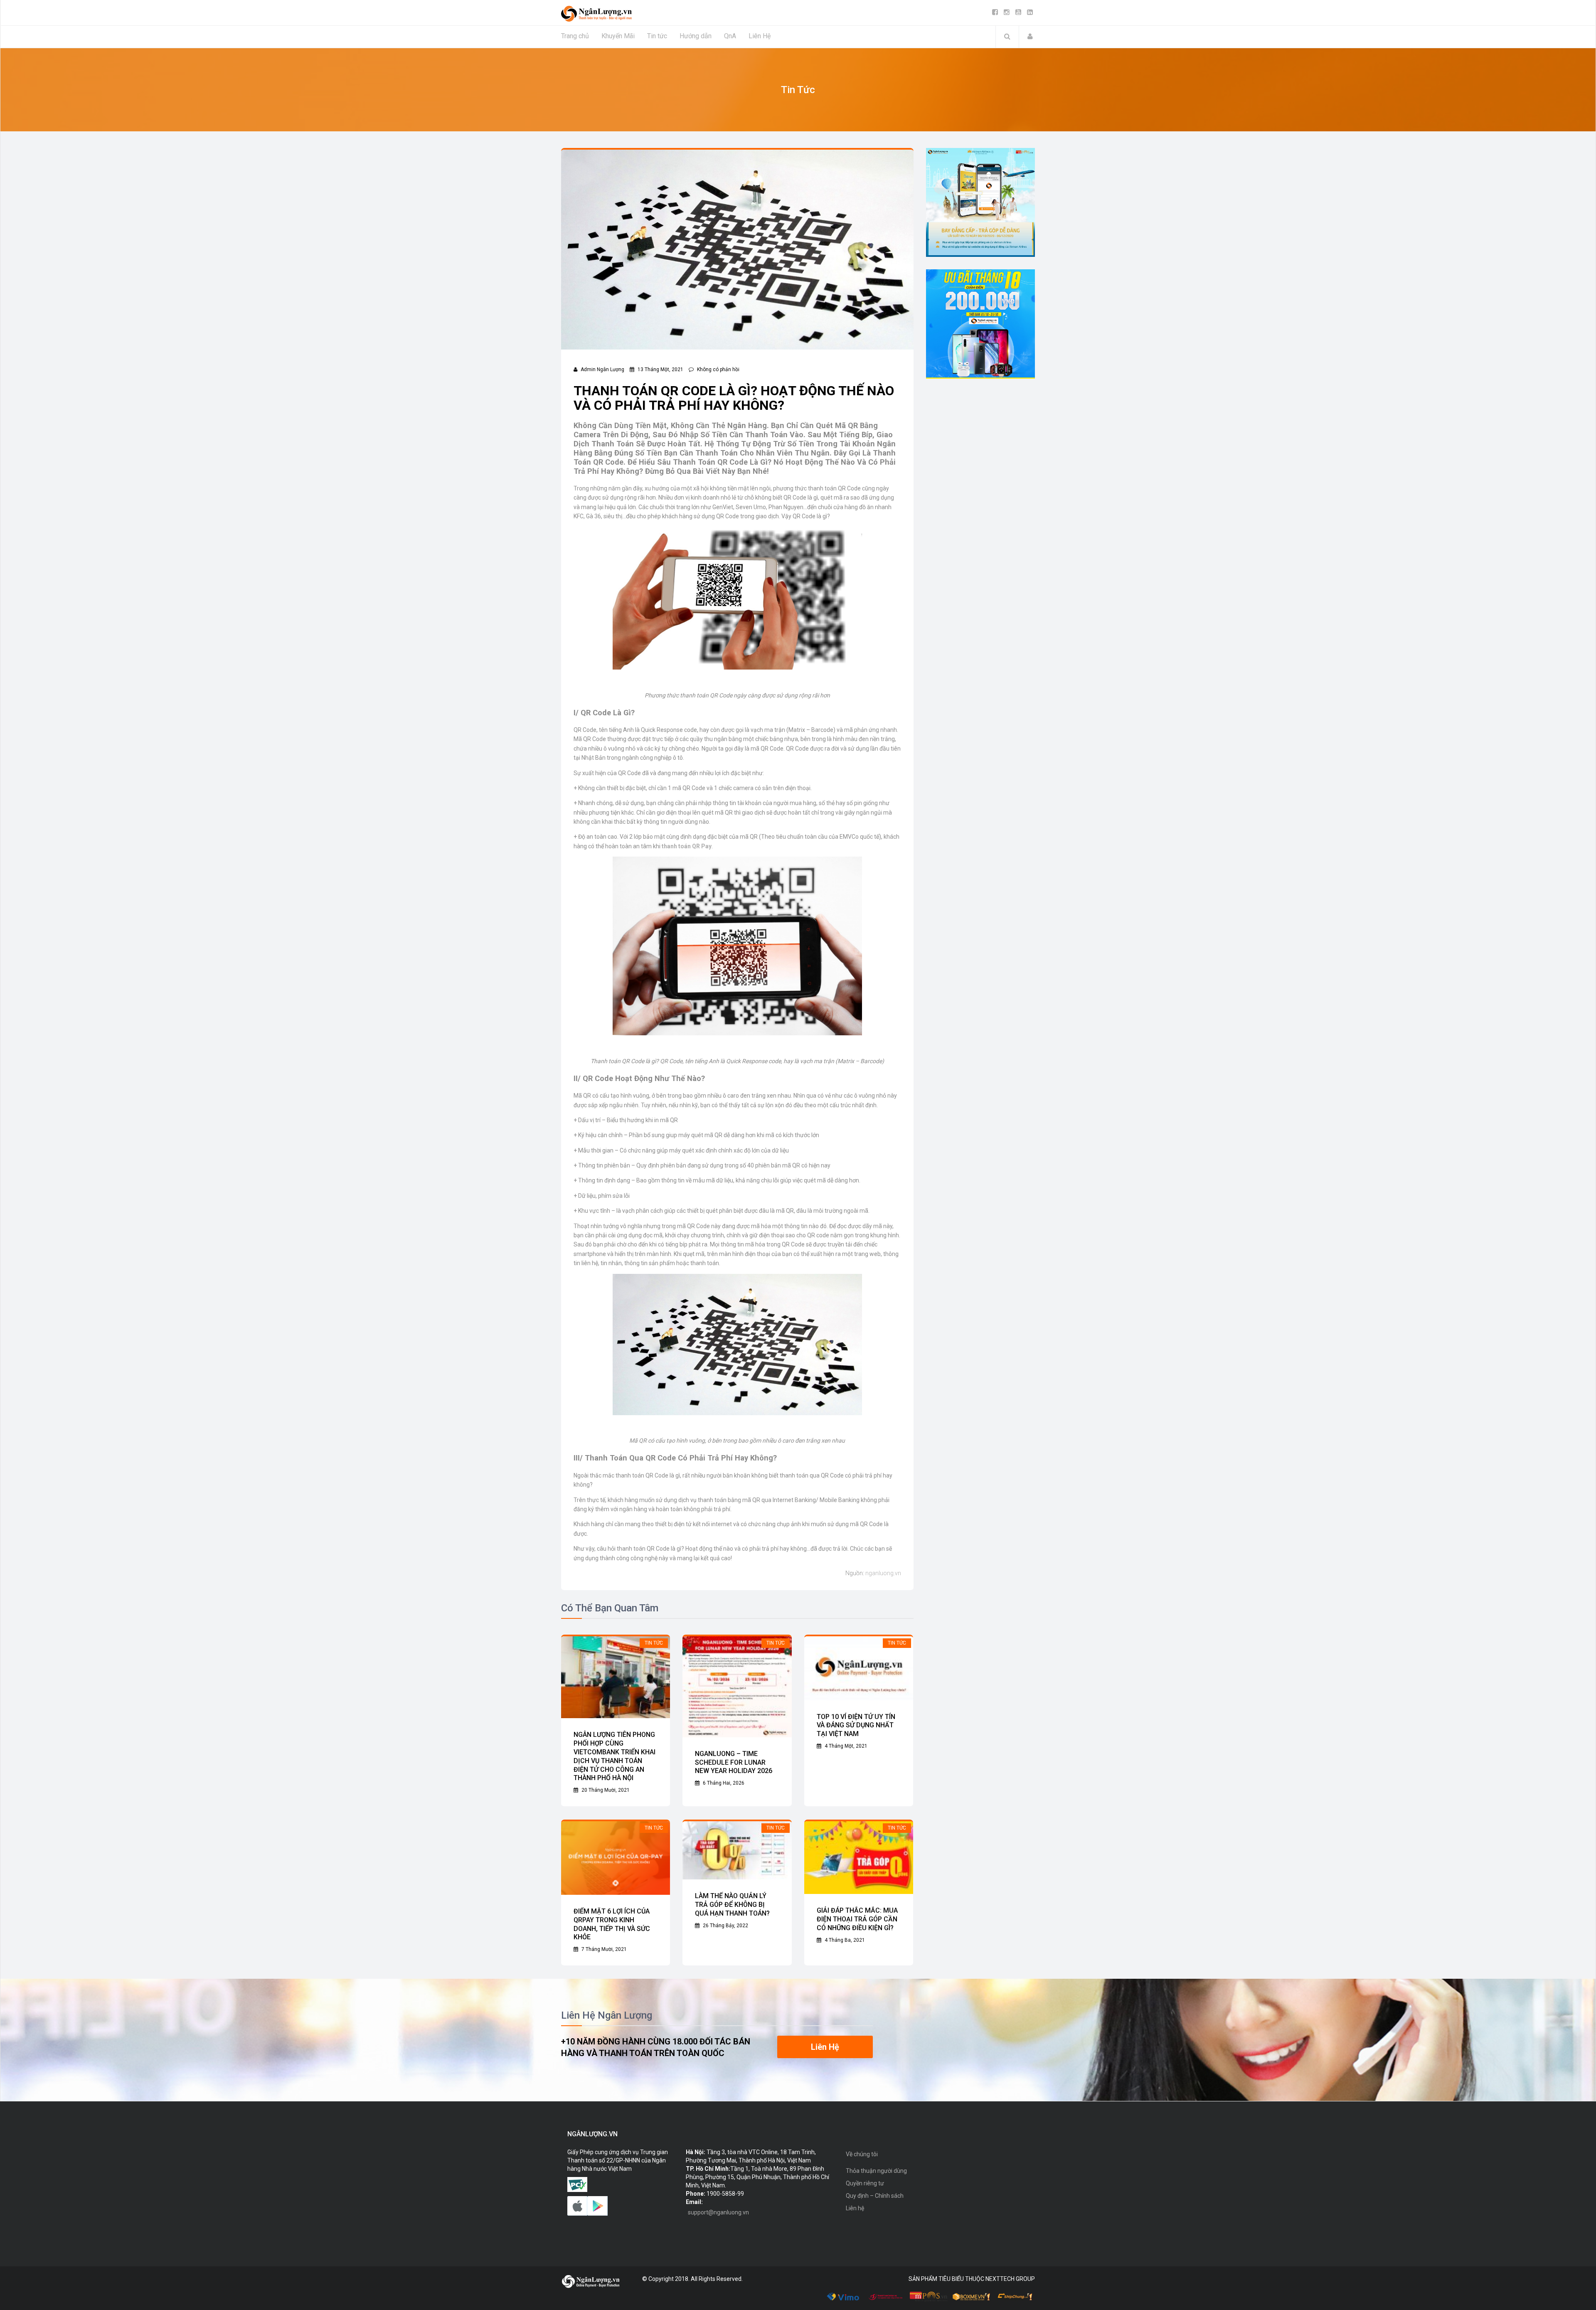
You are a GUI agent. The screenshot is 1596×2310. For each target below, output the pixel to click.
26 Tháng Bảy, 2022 (725, 1926)
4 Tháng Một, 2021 (845, 1746)
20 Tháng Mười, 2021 (605, 1790)
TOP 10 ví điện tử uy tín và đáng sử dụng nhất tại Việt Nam (856, 1725)
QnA (730, 36)
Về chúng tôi (862, 2154)
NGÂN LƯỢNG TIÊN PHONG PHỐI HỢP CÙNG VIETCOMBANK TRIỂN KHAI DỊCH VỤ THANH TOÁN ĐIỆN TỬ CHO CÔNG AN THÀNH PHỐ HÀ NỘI (615, 1756)
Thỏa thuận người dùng (876, 2171)
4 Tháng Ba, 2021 (844, 1940)
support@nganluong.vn (718, 2212)
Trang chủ (575, 36)
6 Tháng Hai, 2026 (723, 1783)
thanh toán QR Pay (687, 846)
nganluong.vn (883, 1573)
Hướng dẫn (696, 36)
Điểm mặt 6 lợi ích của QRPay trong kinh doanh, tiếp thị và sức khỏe (612, 1924)
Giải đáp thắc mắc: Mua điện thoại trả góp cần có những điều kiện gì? (857, 1919)
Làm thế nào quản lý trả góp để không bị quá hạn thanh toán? (732, 1905)
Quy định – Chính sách (875, 2196)
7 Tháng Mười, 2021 (603, 1949)
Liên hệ (855, 2208)
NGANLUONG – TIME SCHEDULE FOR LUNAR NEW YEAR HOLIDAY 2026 (734, 1762)
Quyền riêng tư (865, 2183)
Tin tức (657, 36)
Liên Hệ (760, 36)
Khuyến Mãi (618, 36)
